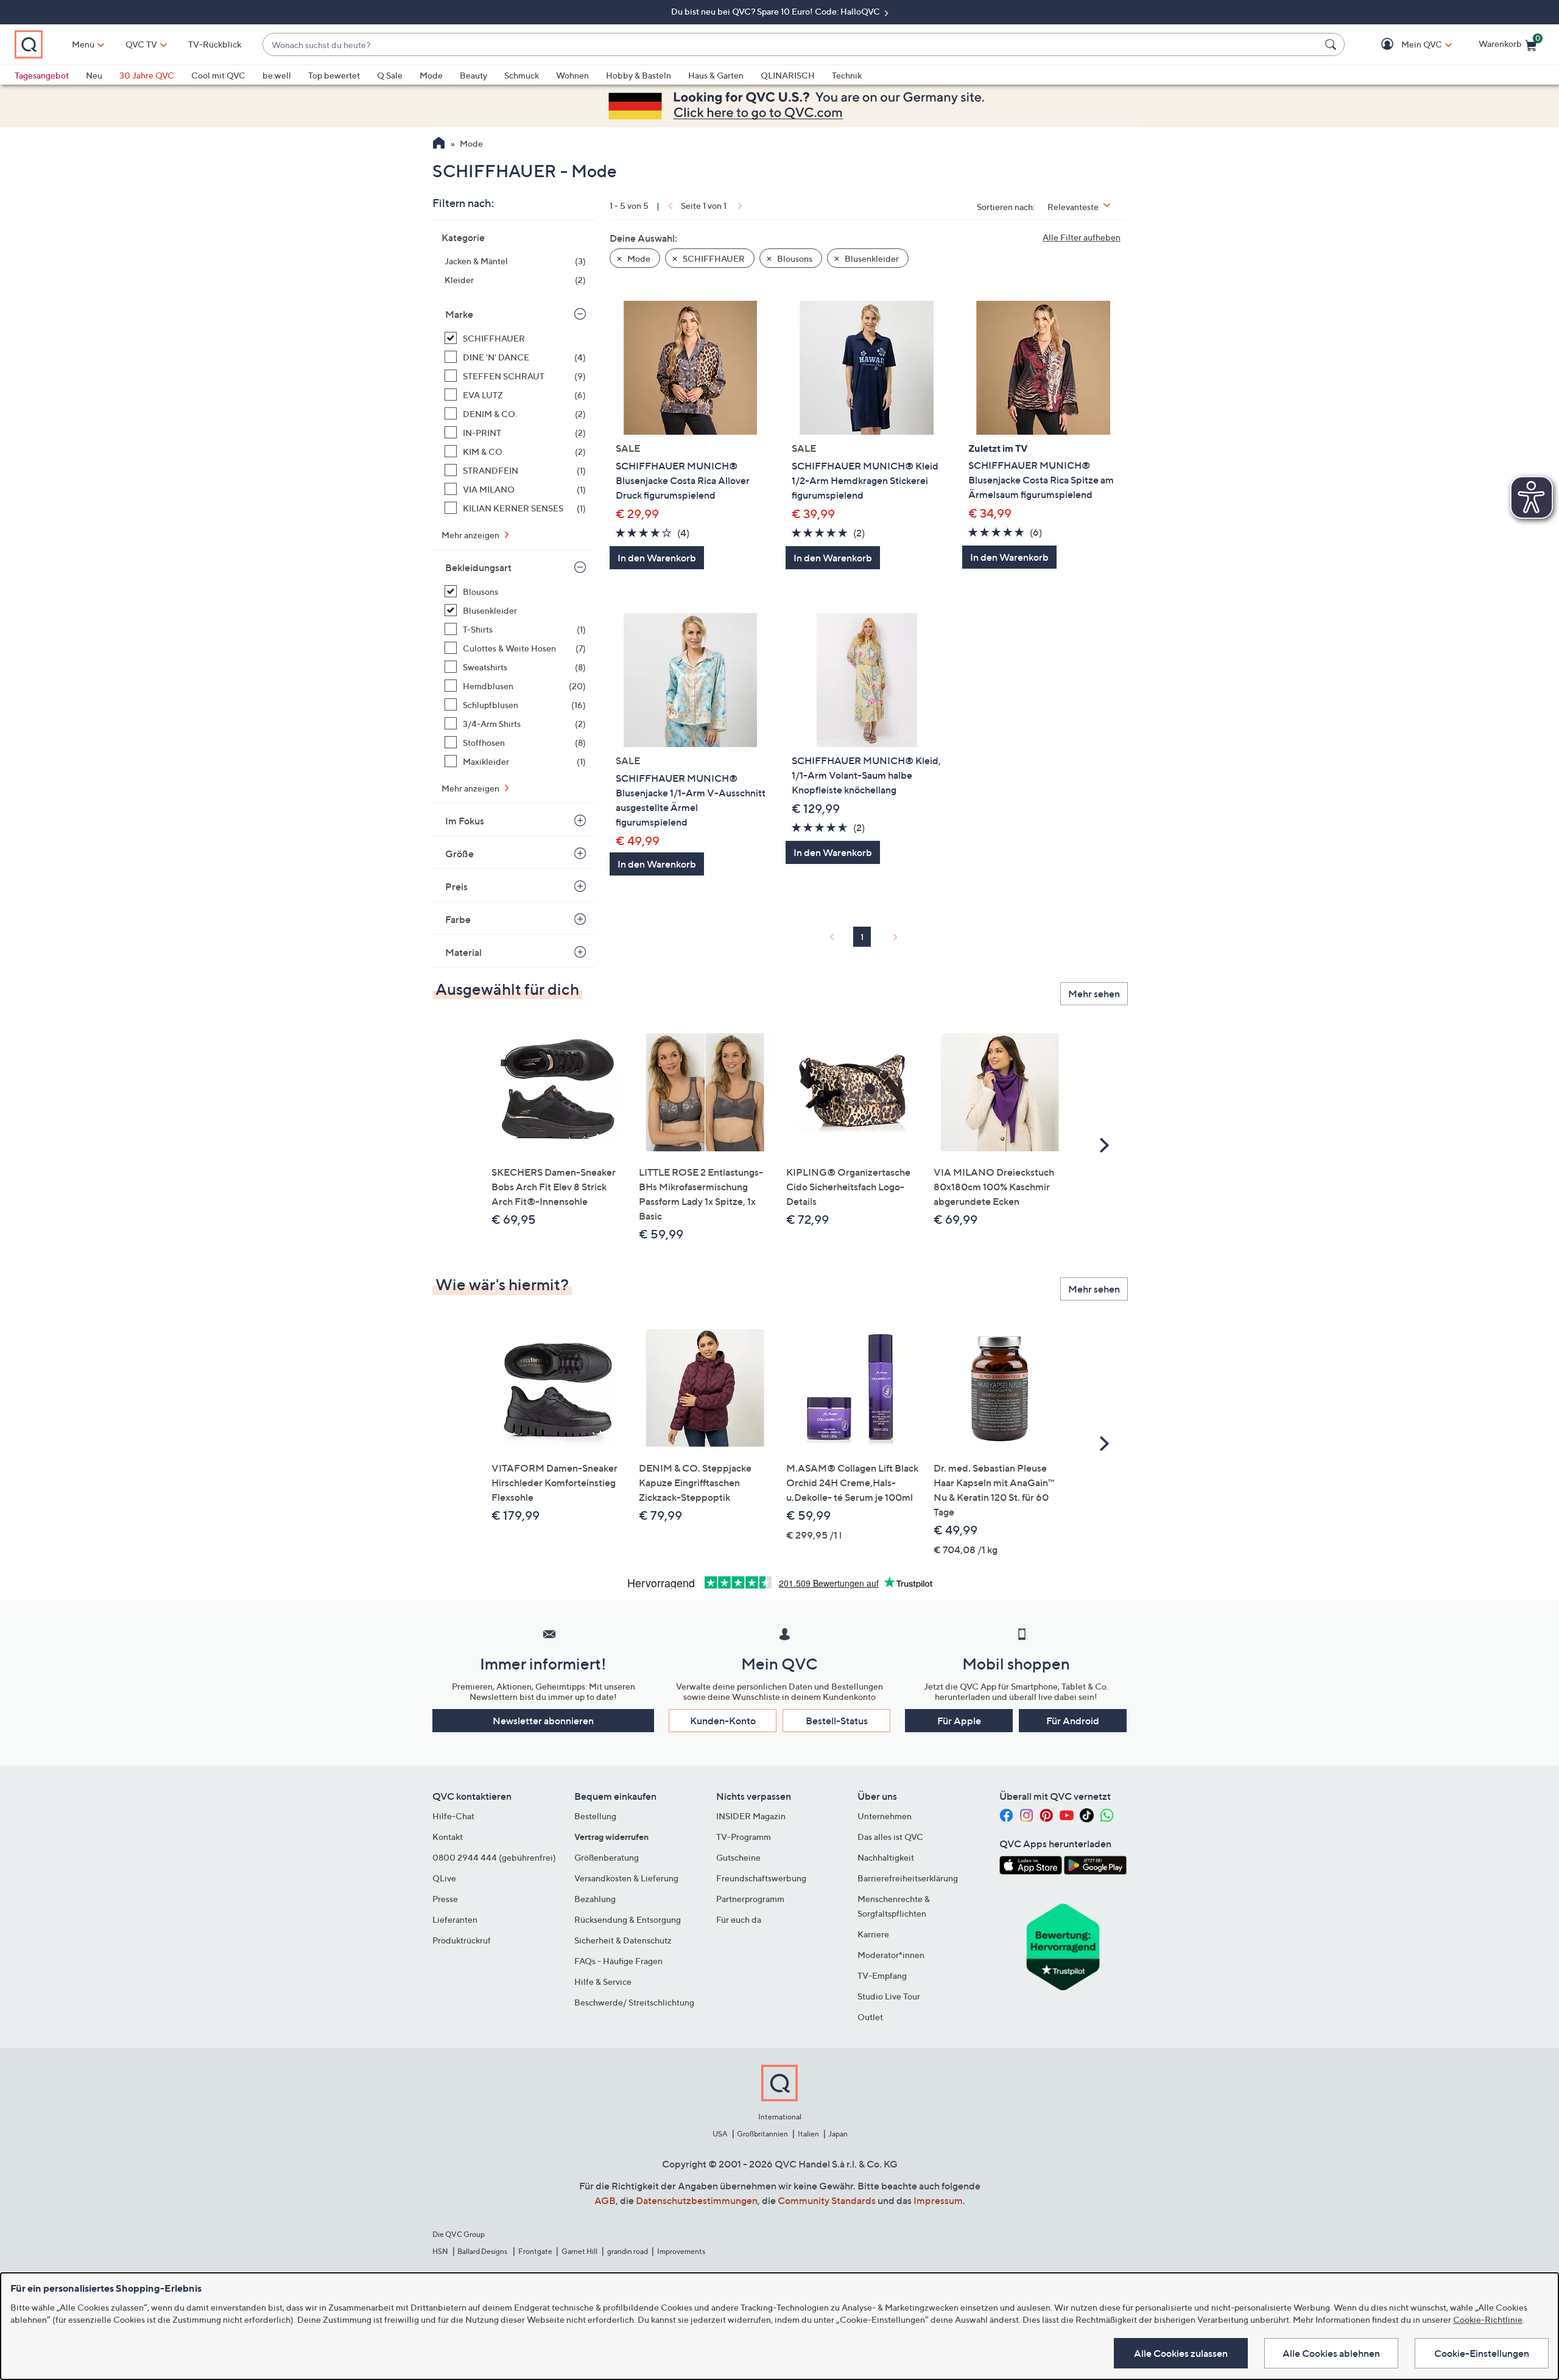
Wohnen (572, 75)
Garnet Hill (579, 2251)
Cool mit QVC (218, 75)
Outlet (870, 2017)
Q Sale (390, 75)
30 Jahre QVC (147, 75)
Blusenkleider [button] (871, 258)
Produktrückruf (462, 1940)
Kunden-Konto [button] (723, 1721)
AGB (605, 2200)
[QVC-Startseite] (439, 144)
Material (463, 952)
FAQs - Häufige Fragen (618, 1961)
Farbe (458, 919)
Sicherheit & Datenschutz (623, 1940)
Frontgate (535, 2251)
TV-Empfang (882, 1975)
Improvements (681, 2251)
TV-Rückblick (215, 44)
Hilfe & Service (603, 1982)
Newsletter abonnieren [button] (543, 1721)
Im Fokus (465, 821)
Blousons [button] (794, 258)
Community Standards (827, 2200)
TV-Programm (744, 1837)
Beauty (473, 75)
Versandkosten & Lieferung (626, 1878)
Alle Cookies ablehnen (1331, 2353)
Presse (445, 1899)
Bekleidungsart (478, 567)
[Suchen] (1332, 44)
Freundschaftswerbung (761, 1878)
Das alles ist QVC (890, 1837)
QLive (444, 1878)
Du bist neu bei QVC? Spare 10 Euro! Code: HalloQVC (776, 11)
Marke (459, 314)
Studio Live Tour (889, 1996)
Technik (847, 75)
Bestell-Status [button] (837, 1721)
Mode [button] (638, 258)
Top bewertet (334, 75)
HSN (440, 2251)
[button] (1404, 45)
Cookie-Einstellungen (1482, 2353)
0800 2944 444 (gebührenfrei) (494, 1857)
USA (720, 2134)
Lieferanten (455, 1919)
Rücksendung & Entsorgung (628, 1919)
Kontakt (448, 1837)
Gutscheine (738, 1857)
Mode (431, 75)
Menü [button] (83, 44)
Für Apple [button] (959, 1721)
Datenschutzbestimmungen (697, 2200)
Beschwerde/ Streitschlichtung (634, 2002)
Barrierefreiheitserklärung (908, 1878)
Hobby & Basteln (639, 75)
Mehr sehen (1094, 994)
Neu (94, 75)
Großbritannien (762, 2134)
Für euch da (739, 1919)
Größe (459, 854)
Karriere (873, 1934)
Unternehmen (885, 1816)
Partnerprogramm (750, 1899)
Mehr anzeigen (471, 535)
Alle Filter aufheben (1082, 237)
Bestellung (595, 1816)
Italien (808, 2134)
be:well (277, 75)
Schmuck (522, 75)
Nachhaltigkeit (886, 1857)
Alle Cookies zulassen (1181, 2353)
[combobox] (791, 45)
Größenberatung (607, 1857)
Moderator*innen (891, 1955)
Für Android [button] (1073, 1721)
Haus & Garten (716, 75)
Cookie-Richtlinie (1488, 2319)
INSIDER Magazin (751, 1816)
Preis (456, 886)
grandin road (628, 2251)
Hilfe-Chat (453, 1816)
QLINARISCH (788, 75)
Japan (838, 2134)
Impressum (938, 2200)
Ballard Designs (483, 2251)
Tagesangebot (42, 75)
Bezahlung (595, 1899)
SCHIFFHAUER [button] (713, 258)
